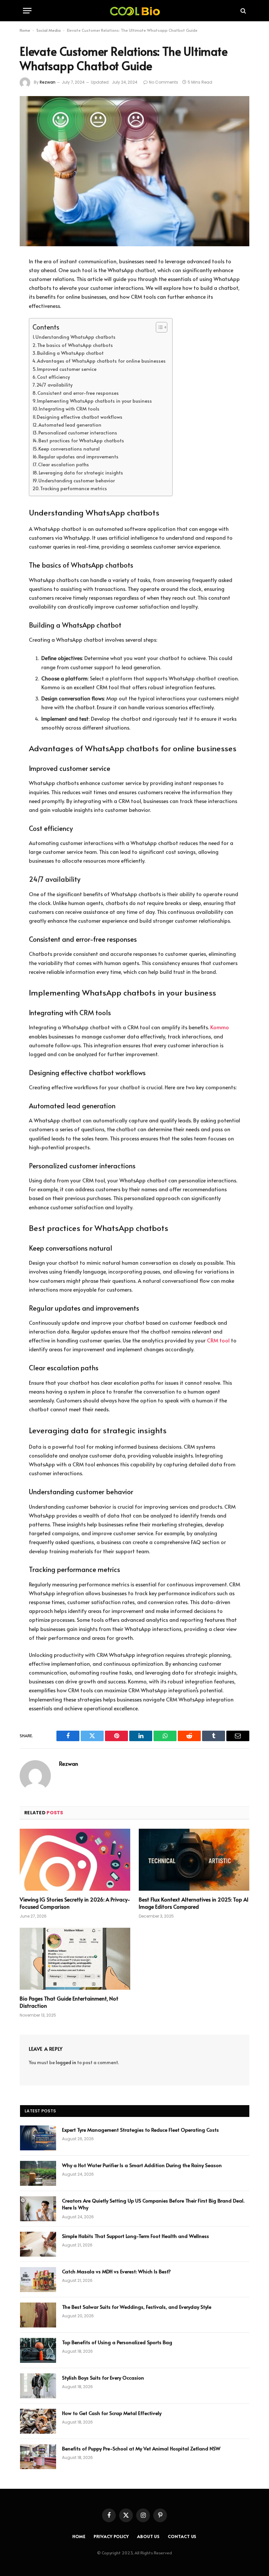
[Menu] (27, 11)
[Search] (243, 11)
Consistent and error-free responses (78, 393)
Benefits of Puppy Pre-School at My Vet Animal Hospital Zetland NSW (141, 2448)
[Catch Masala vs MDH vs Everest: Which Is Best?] (38, 2280)
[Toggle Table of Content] (158, 327)
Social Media (49, 30)
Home (25, 30)
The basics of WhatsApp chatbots (75, 345)
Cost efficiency (53, 377)
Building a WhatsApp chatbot (70, 353)
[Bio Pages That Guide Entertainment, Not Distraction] (75, 1959)
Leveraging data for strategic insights (81, 473)
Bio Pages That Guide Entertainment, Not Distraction (69, 2002)
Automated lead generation (70, 425)
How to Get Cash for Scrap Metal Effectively (112, 2413)
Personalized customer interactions (78, 433)
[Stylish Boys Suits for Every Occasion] (38, 2386)
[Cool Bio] (134, 11)
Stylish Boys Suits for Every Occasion (103, 2377)
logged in (66, 2062)
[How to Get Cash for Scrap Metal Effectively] (38, 2421)
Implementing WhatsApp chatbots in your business (94, 401)
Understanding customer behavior (77, 480)
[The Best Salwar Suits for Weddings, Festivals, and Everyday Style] (38, 2315)
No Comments (164, 82)
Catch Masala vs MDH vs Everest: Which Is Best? (116, 2271)
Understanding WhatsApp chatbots (75, 337)
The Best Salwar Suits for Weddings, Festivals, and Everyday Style (137, 2307)
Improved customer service (67, 369)
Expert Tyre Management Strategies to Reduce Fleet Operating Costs (140, 2130)
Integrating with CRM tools (69, 409)
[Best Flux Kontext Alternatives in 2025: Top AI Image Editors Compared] (194, 1860)
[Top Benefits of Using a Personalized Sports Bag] (38, 2350)
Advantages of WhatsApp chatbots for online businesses (101, 361)
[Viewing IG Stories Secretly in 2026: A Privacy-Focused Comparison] (75, 1860)
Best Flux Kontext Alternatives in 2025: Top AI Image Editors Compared (194, 1903)
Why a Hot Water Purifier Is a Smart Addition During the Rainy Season (142, 2165)
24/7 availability (54, 385)
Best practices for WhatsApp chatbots (81, 440)
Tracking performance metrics (73, 488)
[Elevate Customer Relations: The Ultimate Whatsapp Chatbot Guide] (134, 171)
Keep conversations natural (69, 449)
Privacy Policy (111, 2536)
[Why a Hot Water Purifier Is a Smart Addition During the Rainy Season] (38, 2173)
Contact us (182, 2536)
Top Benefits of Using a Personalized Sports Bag (117, 2342)
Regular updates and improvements (78, 456)
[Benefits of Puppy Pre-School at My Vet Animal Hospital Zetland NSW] (38, 2457)
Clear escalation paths (63, 464)
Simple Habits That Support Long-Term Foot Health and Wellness (135, 2236)
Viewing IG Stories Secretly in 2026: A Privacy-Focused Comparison (75, 1903)
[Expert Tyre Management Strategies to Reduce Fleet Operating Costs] (38, 2138)
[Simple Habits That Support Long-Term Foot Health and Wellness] (38, 2244)
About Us (148, 2536)
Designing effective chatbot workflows (80, 417)
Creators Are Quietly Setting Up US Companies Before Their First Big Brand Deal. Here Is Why (153, 2204)
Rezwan (48, 82)
